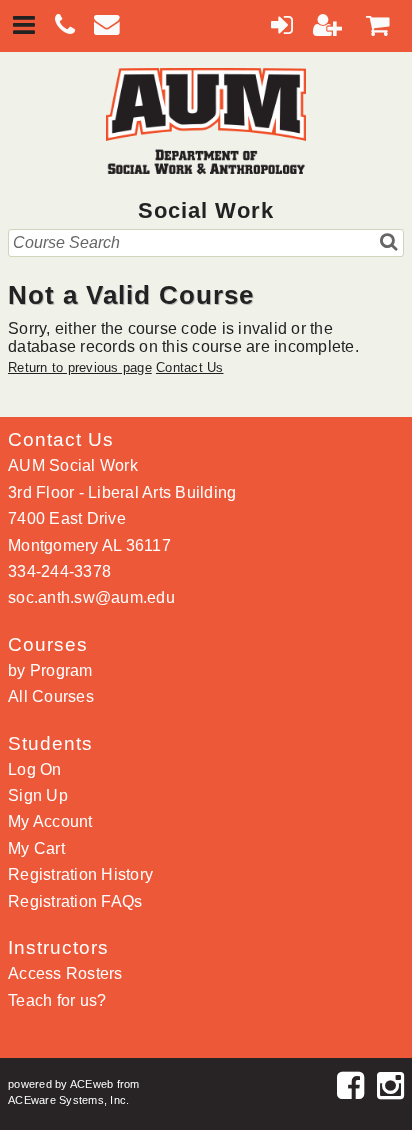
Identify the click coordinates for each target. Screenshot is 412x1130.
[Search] (389, 242)
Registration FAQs (75, 901)
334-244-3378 (59, 571)
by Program (50, 670)
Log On (35, 769)
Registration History (80, 874)
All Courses (51, 696)
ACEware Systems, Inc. (68, 1100)
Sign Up (38, 795)
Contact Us (190, 367)
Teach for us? (57, 1000)
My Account (50, 821)
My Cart (36, 848)
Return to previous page (80, 367)
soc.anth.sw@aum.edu (91, 597)
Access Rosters (65, 973)
